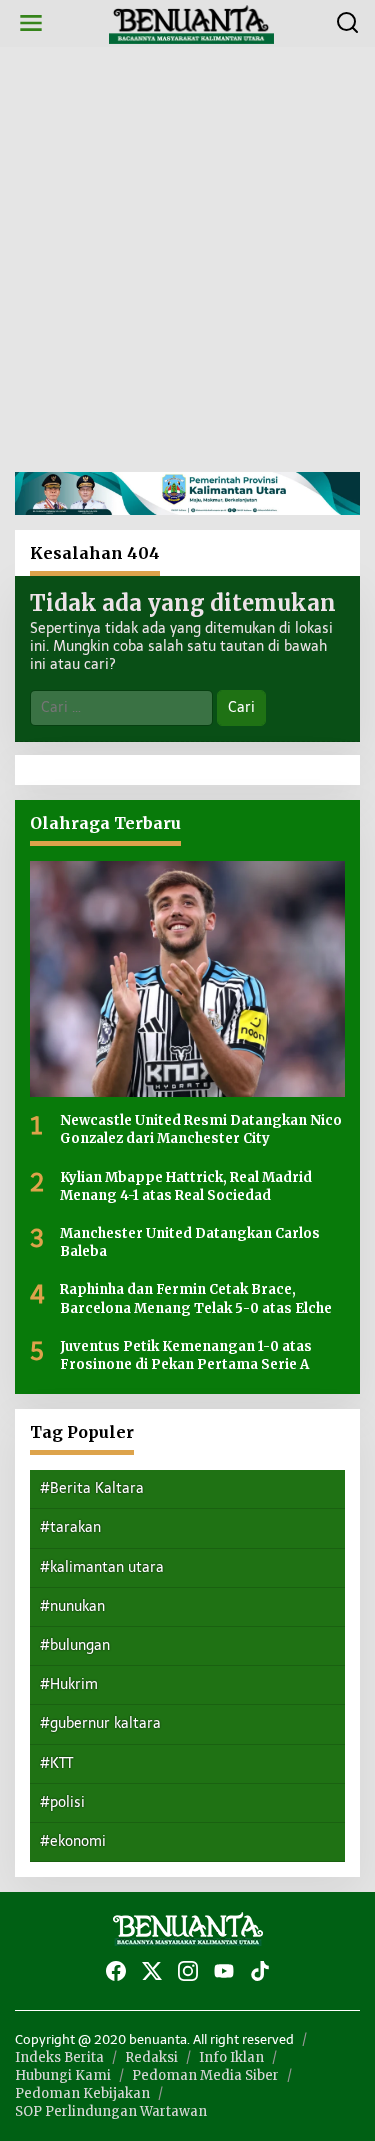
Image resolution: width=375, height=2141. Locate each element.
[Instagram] (188, 1971)
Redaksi (151, 2057)
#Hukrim (69, 1684)
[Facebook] (116, 1971)
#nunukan (72, 1606)
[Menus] (31, 23)
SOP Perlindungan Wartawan (111, 2111)
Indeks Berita (59, 2057)
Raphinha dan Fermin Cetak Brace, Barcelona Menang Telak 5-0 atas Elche (196, 1298)
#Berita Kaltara (92, 1488)
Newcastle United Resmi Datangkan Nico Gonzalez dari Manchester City (201, 1129)
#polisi (62, 1802)
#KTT (56, 1763)
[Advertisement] (187, 259)
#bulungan (75, 1645)
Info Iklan (231, 2057)
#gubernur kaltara (100, 1723)
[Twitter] (152, 1971)
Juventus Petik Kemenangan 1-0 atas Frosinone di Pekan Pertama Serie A (186, 1355)
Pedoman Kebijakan (82, 2093)
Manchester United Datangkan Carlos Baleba (190, 1242)
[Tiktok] (260, 1971)
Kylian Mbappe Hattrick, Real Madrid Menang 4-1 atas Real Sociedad (186, 1186)
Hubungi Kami (63, 2075)
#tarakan (70, 1527)
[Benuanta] (192, 22)
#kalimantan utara (102, 1567)
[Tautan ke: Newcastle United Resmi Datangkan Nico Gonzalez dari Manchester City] (187, 979)
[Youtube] (224, 1971)
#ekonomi (73, 1841)
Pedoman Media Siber (205, 2075)
